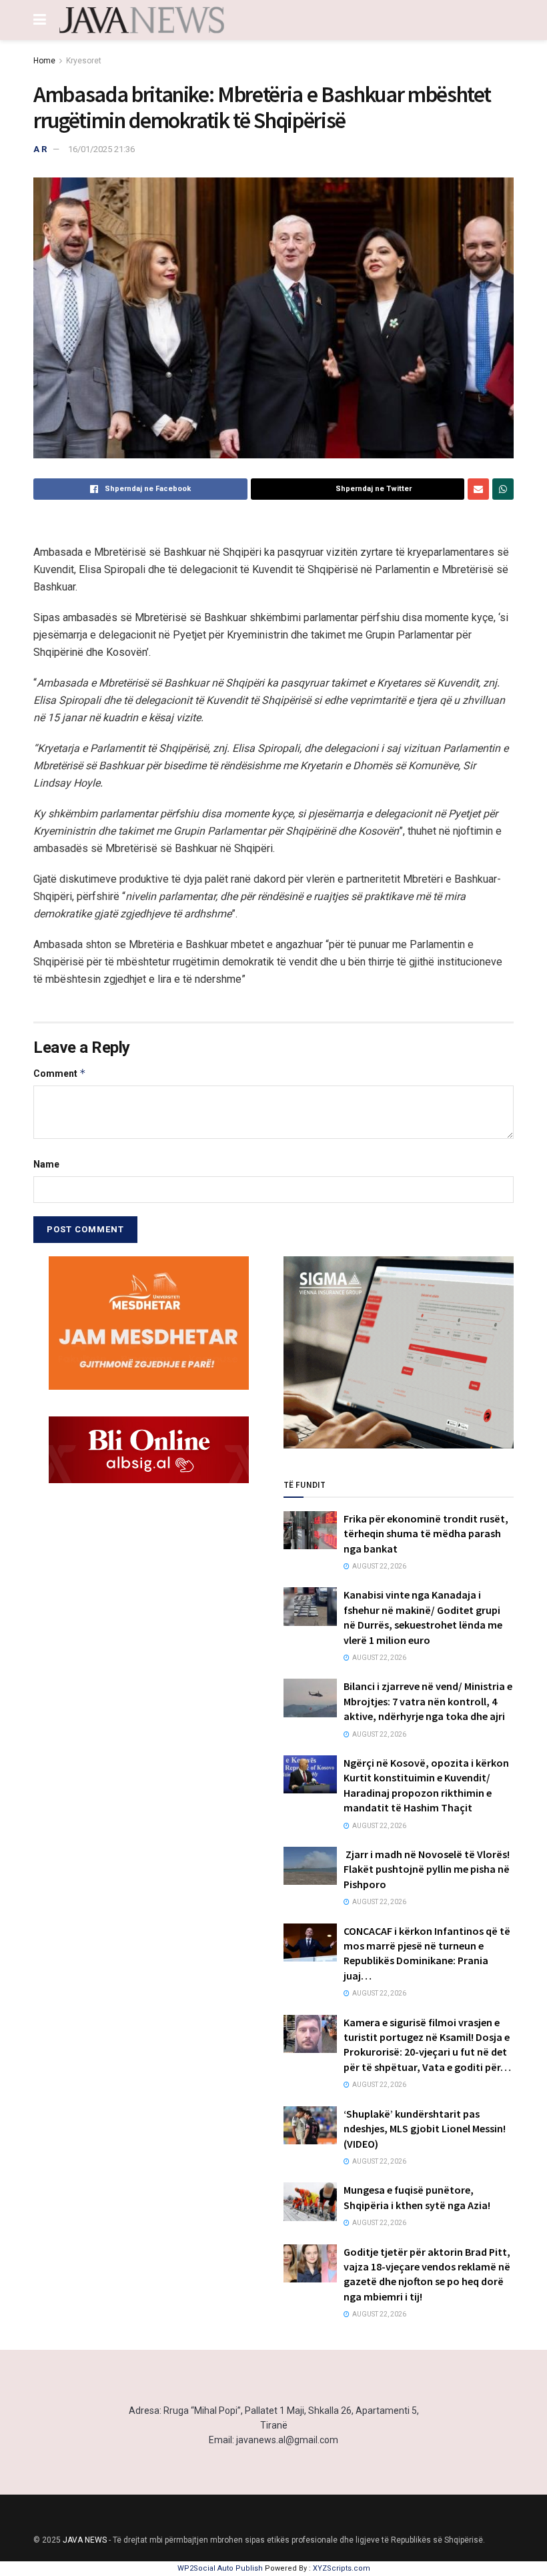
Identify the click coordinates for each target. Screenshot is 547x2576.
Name (46, 1164)
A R (40, 149)
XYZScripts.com (342, 2568)
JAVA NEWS (85, 2540)
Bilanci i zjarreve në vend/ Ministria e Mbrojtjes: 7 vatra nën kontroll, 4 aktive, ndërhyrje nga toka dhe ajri (428, 1701)
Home (44, 61)
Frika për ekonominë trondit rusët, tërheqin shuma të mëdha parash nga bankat (426, 1534)
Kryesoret (84, 61)
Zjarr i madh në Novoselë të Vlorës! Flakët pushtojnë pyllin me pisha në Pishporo (427, 1869)
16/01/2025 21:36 (101, 149)
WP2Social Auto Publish (220, 2568)
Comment (60, 1073)
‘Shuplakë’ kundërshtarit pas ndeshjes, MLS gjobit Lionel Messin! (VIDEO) (425, 2129)
